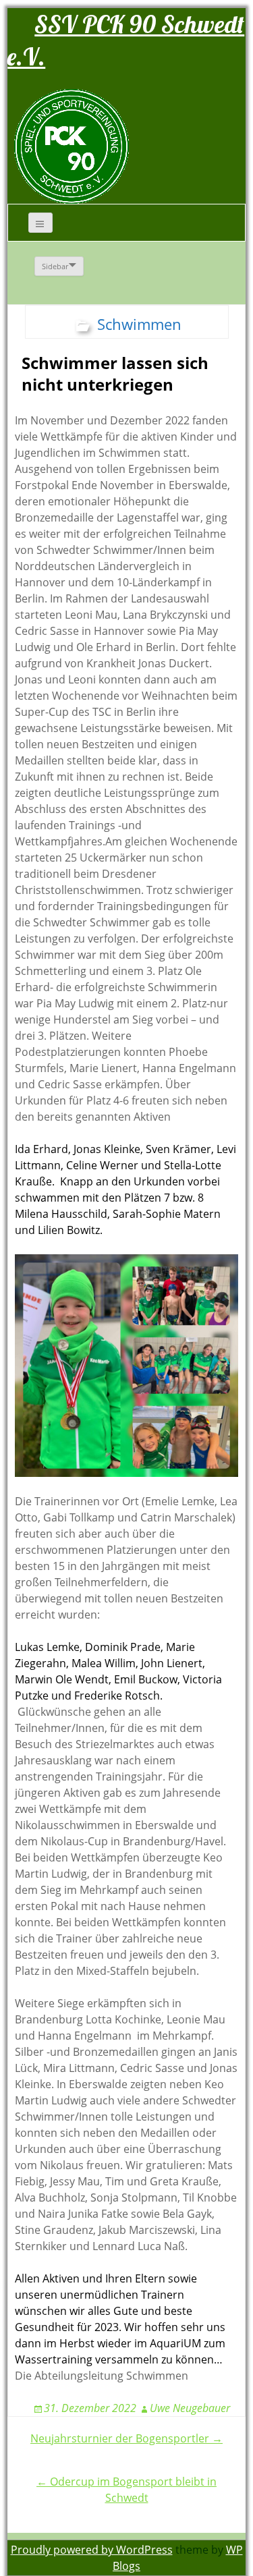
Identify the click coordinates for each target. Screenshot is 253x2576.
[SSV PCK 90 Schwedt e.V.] (72, 146)
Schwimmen (139, 324)
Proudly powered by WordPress (92, 2550)
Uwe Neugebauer (190, 2408)
